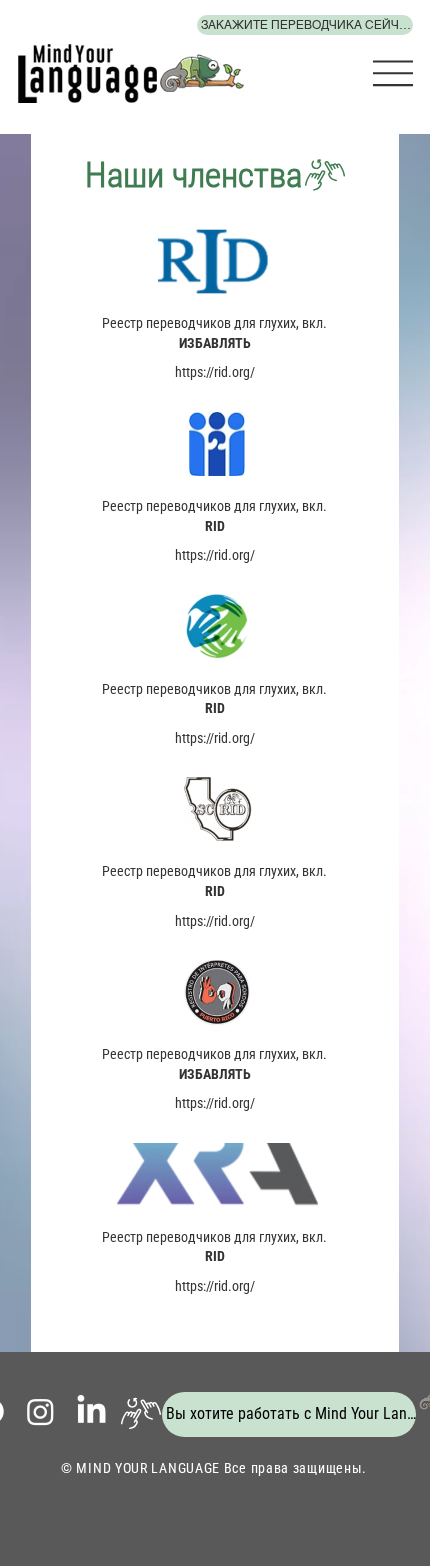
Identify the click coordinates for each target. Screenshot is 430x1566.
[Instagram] (40, 1411)
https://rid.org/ (215, 372)
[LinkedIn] (91, 1411)
